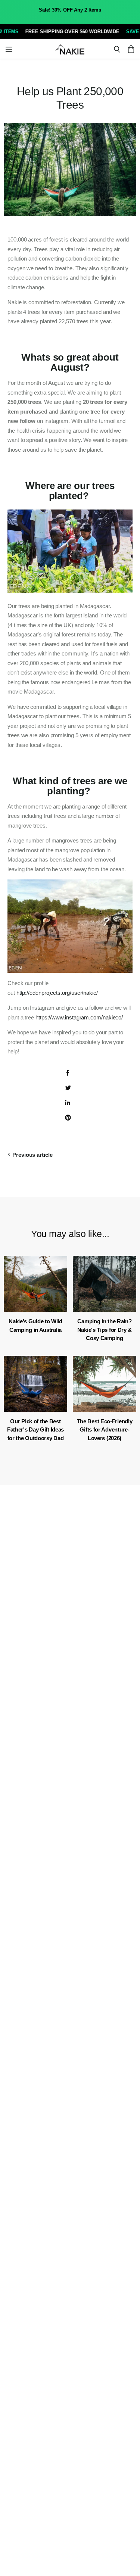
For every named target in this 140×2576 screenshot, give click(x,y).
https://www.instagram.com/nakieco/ (79, 1017)
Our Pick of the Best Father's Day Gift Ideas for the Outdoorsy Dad (35, 1430)
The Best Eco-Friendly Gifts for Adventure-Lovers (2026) (105, 1430)
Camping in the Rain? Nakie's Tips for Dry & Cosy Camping (105, 1330)
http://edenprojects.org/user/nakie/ (57, 993)
